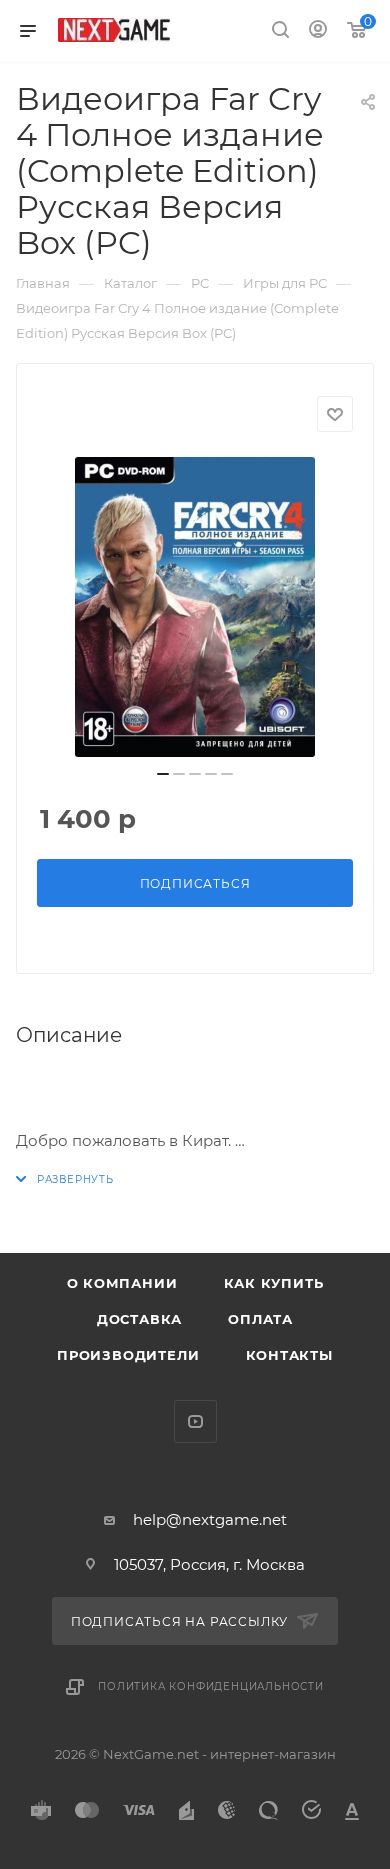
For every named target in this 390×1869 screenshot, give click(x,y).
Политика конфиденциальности (211, 1686)
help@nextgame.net (210, 1519)
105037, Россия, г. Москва (209, 1564)
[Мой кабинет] (318, 31)
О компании (122, 1283)
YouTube (195, 1421)
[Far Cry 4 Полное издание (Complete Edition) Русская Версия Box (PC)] (195, 607)
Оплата (260, 1319)
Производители (128, 1355)
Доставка (139, 1319)
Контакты (289, 1355)
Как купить (274, 1283)
